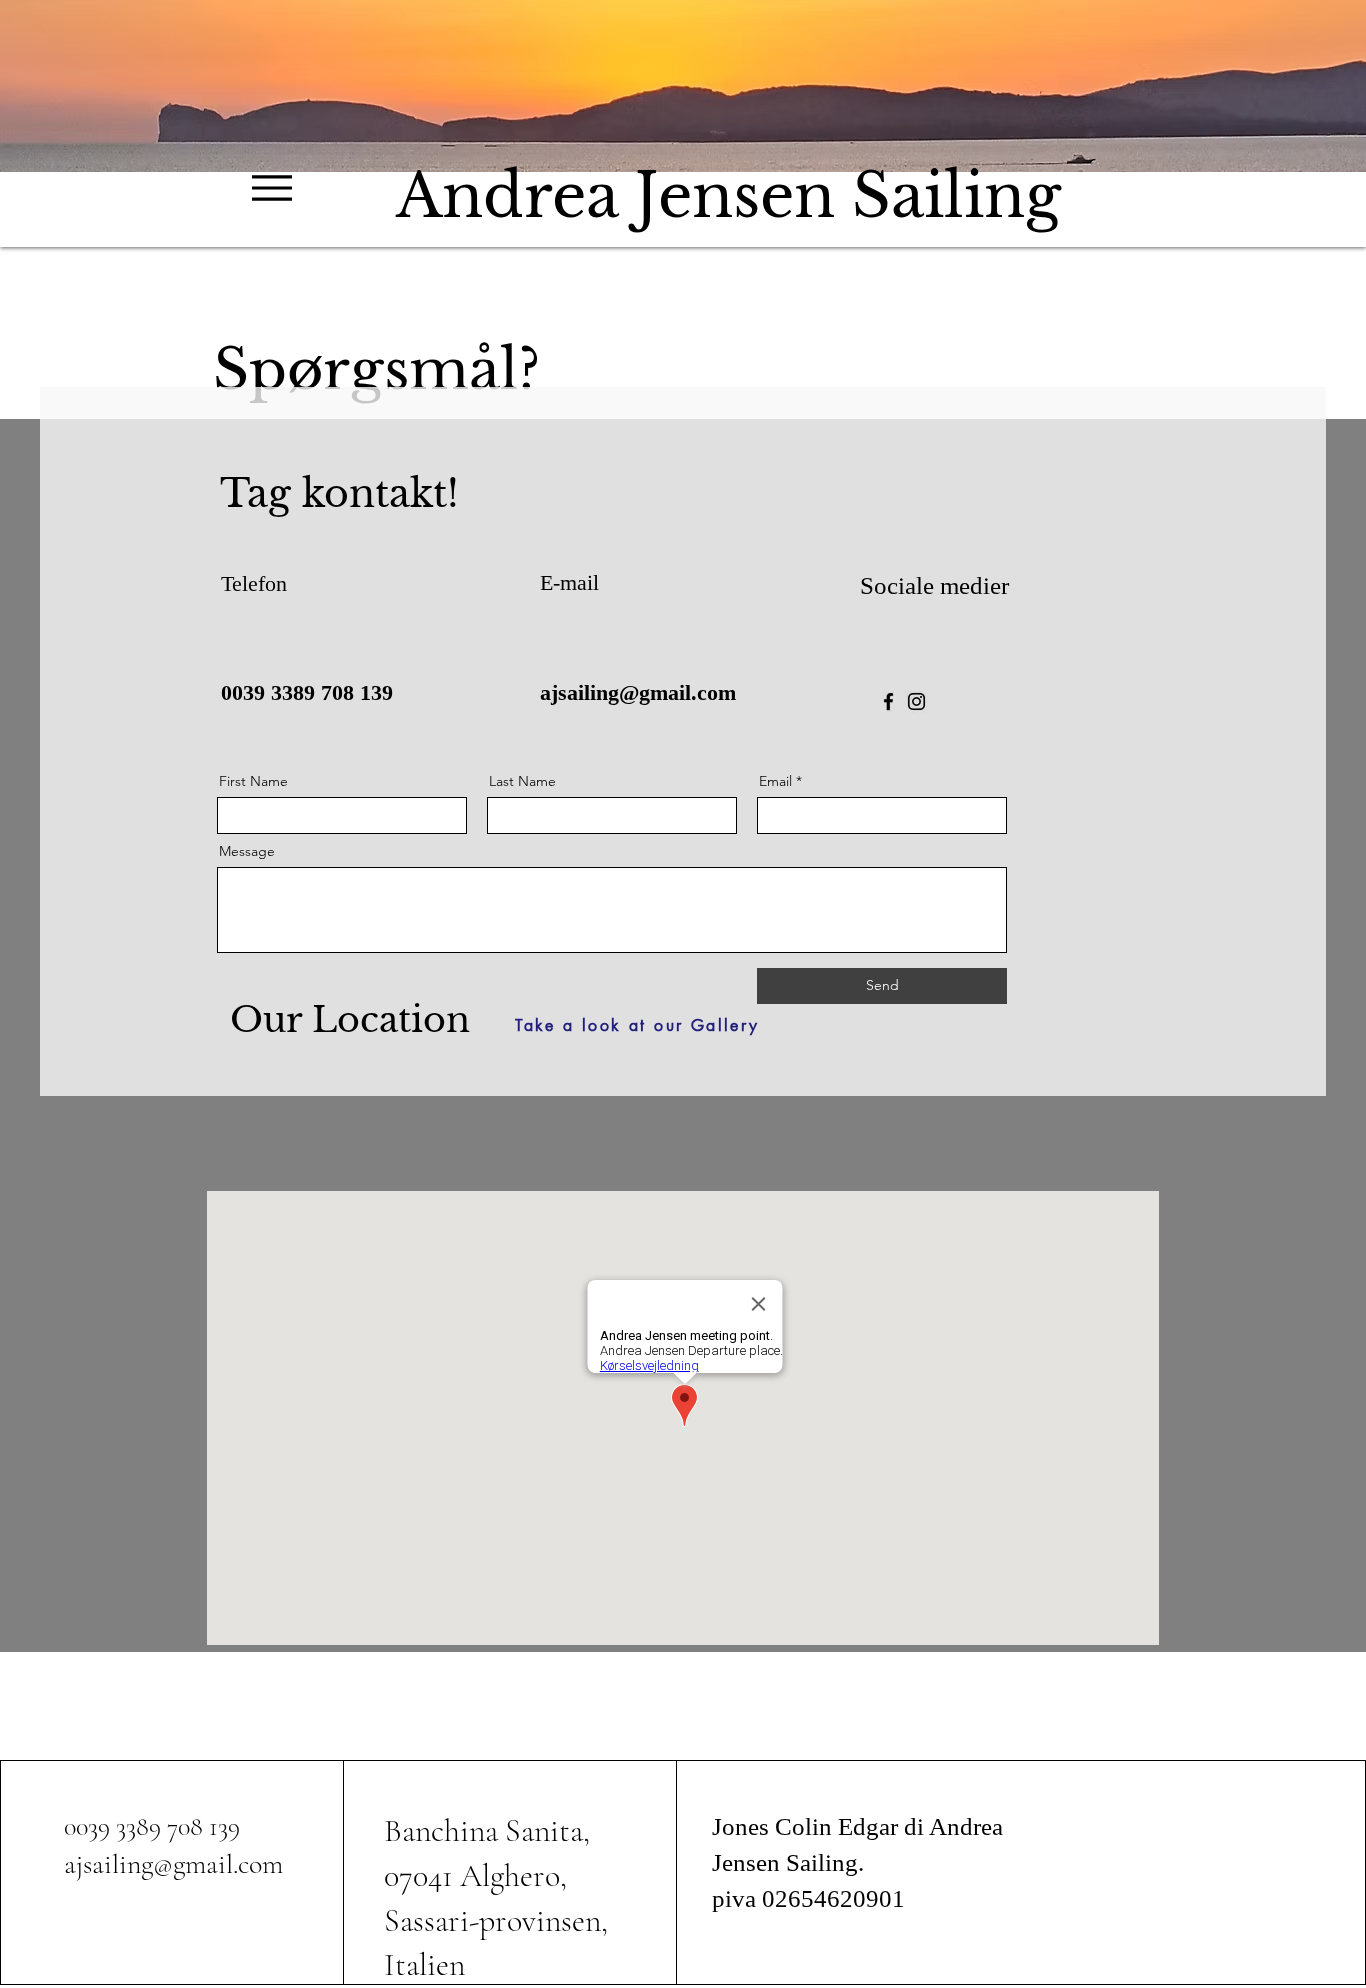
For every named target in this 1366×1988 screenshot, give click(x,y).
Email (775, 781)
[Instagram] (916, 701)
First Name (253, 781)
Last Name (522, 781)
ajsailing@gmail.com (638, 692)
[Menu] (272, 187)
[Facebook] (888, 701)
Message (247, 851)
